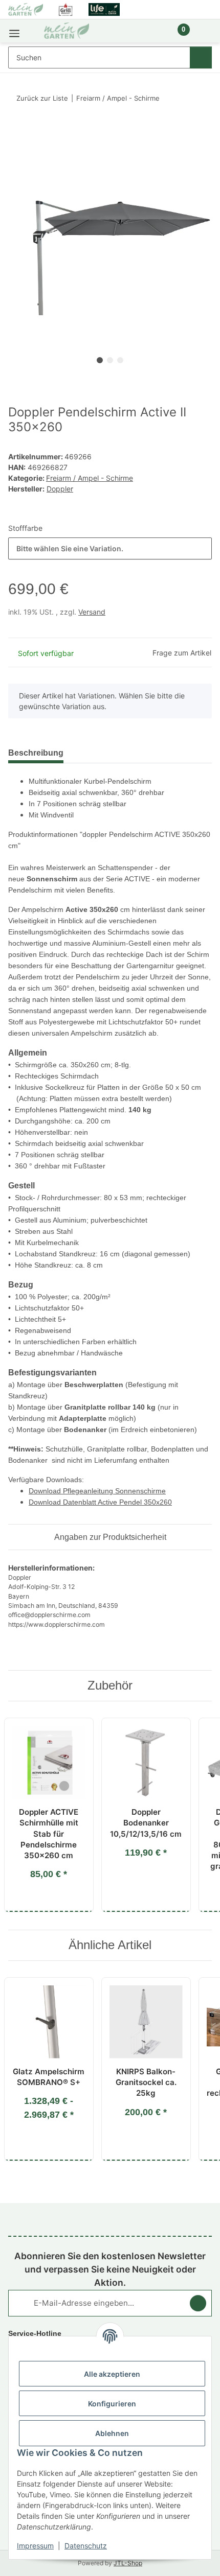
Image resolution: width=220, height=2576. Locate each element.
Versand (92, 612)
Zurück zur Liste (42, 98)
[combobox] (110, 548)
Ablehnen (112, 2433)
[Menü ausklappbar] (14, 31)
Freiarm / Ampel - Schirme (90, 478)
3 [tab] (120, 360)
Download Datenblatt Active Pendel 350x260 (100, 1502)
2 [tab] (110, 360)
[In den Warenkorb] (16, 130)
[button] (149, 35)
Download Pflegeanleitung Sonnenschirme (97, 1491)
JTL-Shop (128, 2563)
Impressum (35, 2546)
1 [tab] (100, 360)
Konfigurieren (112, 2404)
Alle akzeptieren (112, 2374)
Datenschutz (86, 2546)
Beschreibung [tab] (36, 753)
